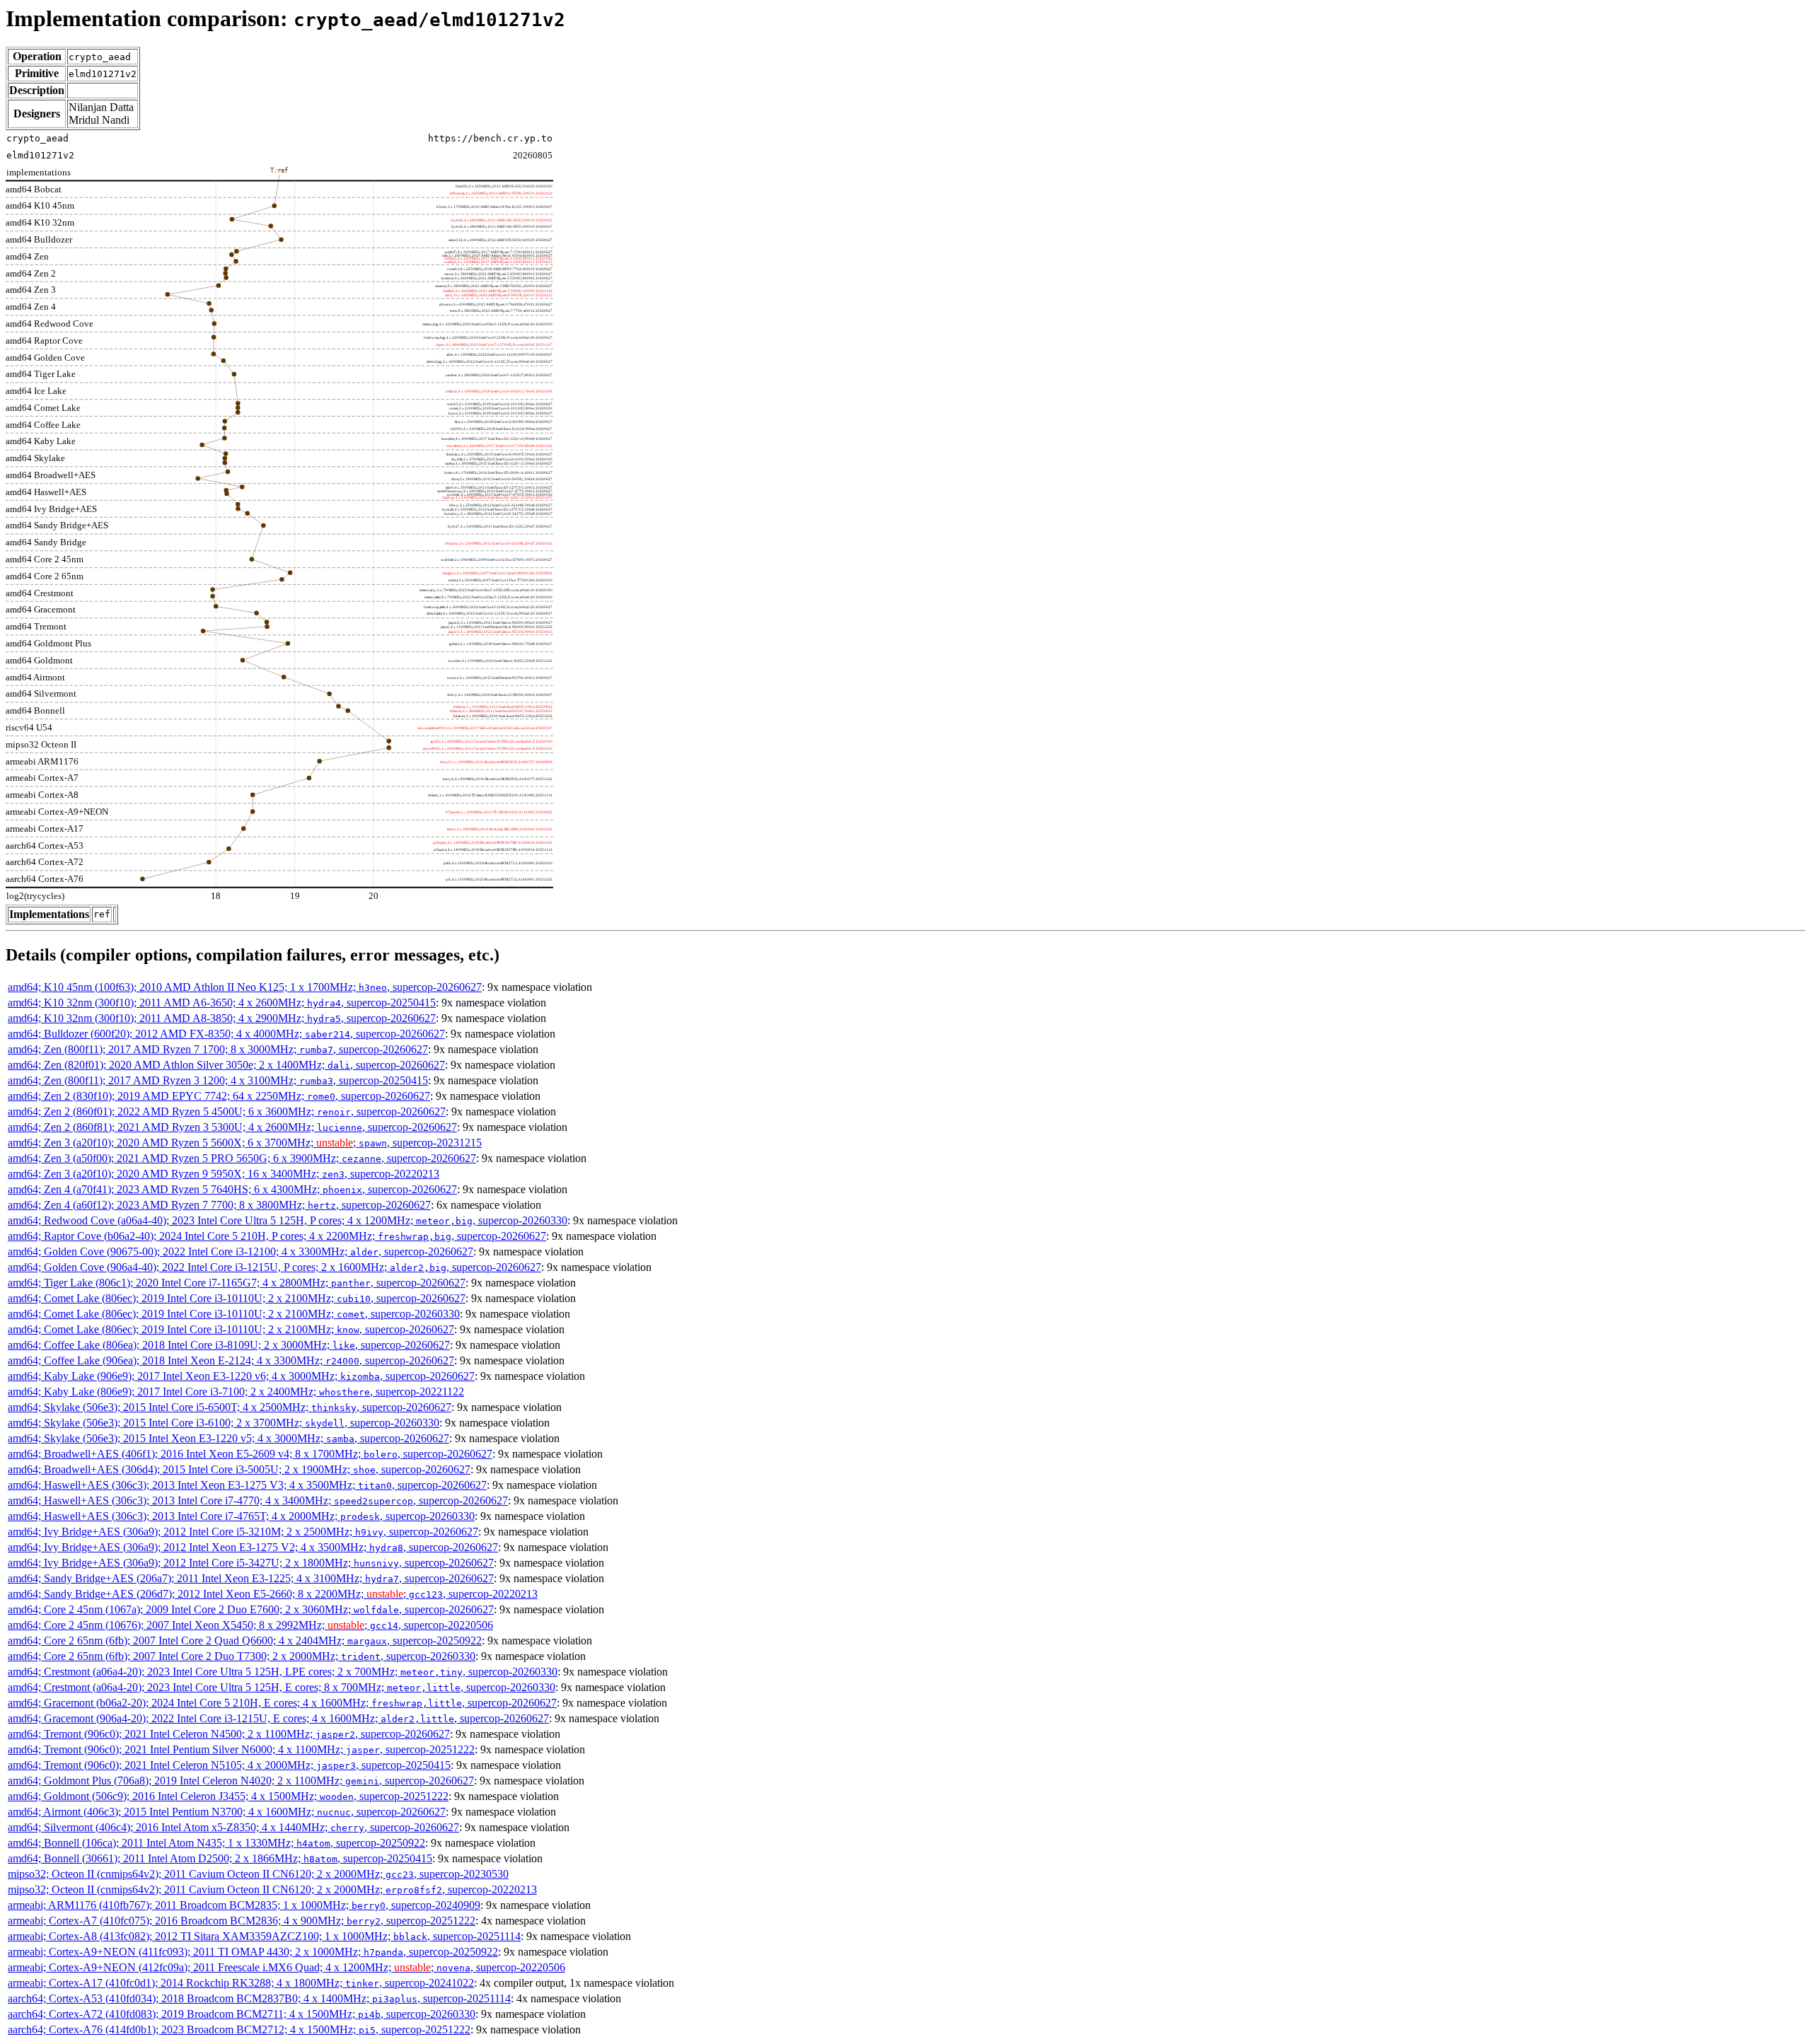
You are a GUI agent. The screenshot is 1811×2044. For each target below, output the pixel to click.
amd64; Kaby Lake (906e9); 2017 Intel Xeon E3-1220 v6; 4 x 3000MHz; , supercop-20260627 (241, 1376)
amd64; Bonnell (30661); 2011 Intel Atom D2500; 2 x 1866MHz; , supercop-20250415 (220, 1858)
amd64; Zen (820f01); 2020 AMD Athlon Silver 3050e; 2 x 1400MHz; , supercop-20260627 (226, 1065)
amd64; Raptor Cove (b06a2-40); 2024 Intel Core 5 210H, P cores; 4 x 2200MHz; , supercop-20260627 (277, 1236)
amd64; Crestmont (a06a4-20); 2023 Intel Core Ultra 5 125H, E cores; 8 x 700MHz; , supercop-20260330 (282, 1687)
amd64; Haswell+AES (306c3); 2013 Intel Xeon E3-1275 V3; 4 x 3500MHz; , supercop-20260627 (247, 1485)
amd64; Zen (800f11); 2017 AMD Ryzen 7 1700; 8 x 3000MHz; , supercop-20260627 (218, 1049)
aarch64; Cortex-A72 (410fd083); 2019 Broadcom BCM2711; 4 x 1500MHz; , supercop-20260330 (242, 2014)
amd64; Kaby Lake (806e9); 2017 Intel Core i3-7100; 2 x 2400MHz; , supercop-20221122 (236, 1392)
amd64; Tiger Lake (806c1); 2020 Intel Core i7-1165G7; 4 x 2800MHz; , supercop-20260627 (237, 1283)
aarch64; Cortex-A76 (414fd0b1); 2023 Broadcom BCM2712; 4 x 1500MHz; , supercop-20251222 (239, 2030)
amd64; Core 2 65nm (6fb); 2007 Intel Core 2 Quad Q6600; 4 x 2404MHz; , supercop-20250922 (245, 1641)
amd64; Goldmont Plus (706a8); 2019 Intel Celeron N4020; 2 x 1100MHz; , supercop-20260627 (241, 1781)
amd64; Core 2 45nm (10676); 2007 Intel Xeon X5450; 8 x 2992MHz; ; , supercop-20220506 (250, 1625)
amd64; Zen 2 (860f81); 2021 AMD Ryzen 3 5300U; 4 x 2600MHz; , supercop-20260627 (232, 1127)
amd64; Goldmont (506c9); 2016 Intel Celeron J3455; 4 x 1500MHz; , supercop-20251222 (228, 1796)
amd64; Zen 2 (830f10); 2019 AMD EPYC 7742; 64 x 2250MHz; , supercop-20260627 (219, 1096)
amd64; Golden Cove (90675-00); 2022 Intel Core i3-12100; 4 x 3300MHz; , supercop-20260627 (241, 1252)
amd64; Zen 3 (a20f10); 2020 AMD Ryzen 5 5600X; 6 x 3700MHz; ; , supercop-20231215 (245, 1143)
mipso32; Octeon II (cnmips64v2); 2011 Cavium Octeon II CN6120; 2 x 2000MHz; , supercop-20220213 (272, 1889)
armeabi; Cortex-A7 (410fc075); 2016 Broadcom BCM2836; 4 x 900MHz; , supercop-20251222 (242, 1921)
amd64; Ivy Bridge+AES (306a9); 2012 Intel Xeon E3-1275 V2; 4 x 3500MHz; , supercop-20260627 (253, 1547)
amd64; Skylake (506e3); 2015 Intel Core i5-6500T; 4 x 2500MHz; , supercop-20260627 (230, 1407)
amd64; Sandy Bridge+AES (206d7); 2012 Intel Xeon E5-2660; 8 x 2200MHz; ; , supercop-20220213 (273, 1594)
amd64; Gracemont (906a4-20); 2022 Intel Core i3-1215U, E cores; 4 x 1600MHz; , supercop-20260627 (278, 1718)
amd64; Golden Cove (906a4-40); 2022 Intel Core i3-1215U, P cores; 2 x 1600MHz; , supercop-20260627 (274, 1267)
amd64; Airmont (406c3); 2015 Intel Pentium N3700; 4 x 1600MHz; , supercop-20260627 (227, 1812)
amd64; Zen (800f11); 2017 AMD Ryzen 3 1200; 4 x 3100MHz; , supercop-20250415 (218, 1080)
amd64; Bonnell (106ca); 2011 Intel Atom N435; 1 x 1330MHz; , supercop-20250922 (216, 1843)
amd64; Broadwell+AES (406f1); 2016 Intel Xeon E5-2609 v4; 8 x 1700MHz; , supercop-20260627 (250, 1454)
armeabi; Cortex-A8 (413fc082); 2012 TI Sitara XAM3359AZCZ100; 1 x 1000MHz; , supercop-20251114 (264, 1936)
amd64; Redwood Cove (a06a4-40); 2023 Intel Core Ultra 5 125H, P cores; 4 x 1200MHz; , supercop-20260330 (288, 1220)
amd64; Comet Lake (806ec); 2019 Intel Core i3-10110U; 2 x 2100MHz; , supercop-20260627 (237, 1298)
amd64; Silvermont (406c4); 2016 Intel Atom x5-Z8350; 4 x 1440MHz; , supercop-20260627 (233, 1827)
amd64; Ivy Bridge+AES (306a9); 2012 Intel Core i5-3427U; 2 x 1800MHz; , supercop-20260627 (251, 1563)
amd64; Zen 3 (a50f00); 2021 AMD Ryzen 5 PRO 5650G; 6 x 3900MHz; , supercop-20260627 (242, 1158)
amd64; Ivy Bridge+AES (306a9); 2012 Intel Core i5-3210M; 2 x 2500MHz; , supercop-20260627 (243, 1532)
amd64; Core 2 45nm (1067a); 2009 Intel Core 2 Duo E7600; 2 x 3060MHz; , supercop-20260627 (251, 1609)
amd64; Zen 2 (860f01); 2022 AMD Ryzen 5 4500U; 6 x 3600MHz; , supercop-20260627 (227, 1111)
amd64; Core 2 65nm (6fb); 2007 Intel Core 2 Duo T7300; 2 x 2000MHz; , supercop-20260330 (242, 1656)
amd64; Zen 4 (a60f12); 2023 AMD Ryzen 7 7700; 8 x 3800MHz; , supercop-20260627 (219, 1205)
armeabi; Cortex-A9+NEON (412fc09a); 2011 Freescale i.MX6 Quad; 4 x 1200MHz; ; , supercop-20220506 (287, 1967)
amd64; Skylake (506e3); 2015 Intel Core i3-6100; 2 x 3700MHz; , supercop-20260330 (224, 1423)
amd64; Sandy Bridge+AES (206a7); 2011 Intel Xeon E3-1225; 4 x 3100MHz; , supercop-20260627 (251, 1578)
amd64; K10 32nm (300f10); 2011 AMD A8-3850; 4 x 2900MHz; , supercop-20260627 (222, 1018)
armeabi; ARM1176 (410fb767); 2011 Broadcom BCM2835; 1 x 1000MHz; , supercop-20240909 (244, 1905)
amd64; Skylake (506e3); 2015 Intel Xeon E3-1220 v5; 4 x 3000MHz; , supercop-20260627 (228, 1438)
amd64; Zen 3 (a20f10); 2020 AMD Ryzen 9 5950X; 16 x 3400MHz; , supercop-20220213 (224, 1174)
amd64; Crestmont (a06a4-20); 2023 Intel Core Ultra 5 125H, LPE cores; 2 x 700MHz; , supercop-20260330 (283, 1672)
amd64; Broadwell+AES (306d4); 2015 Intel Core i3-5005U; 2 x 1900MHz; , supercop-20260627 (239, 1469)
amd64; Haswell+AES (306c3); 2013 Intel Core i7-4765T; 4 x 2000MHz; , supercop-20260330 (241, 1516)
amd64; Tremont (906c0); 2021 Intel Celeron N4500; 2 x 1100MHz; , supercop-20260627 (229, 1734)
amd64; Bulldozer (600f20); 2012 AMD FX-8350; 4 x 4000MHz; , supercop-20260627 (226, 1034)
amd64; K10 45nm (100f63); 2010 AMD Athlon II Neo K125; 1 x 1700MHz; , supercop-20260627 (245, 987)
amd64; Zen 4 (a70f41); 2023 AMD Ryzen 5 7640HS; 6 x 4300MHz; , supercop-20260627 (232, 1189)
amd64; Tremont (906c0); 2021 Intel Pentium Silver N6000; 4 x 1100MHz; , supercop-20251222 (241, 1749)
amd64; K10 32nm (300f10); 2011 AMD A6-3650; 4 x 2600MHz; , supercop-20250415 (222, 1003)
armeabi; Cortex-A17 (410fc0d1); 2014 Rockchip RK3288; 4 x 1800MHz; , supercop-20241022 (241, 1983)
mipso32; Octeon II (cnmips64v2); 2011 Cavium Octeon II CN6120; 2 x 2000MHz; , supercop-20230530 (258, 1874)
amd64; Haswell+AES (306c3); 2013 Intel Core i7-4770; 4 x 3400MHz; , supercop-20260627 (258, 1500)
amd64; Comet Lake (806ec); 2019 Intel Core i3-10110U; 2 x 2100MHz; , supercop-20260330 (234, 1314)
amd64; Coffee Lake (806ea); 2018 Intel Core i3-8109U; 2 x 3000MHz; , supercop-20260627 (229, 1345)
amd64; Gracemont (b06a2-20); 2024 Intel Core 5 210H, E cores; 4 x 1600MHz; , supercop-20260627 (282, 1703)
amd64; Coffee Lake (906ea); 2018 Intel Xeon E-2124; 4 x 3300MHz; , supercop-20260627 (231, 1360)
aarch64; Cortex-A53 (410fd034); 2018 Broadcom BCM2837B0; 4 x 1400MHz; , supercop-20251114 (259, 1998)
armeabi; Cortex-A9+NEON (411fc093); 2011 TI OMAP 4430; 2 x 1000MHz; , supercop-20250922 (253, 1952)
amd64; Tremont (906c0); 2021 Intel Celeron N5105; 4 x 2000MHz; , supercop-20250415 (229, 1765)
